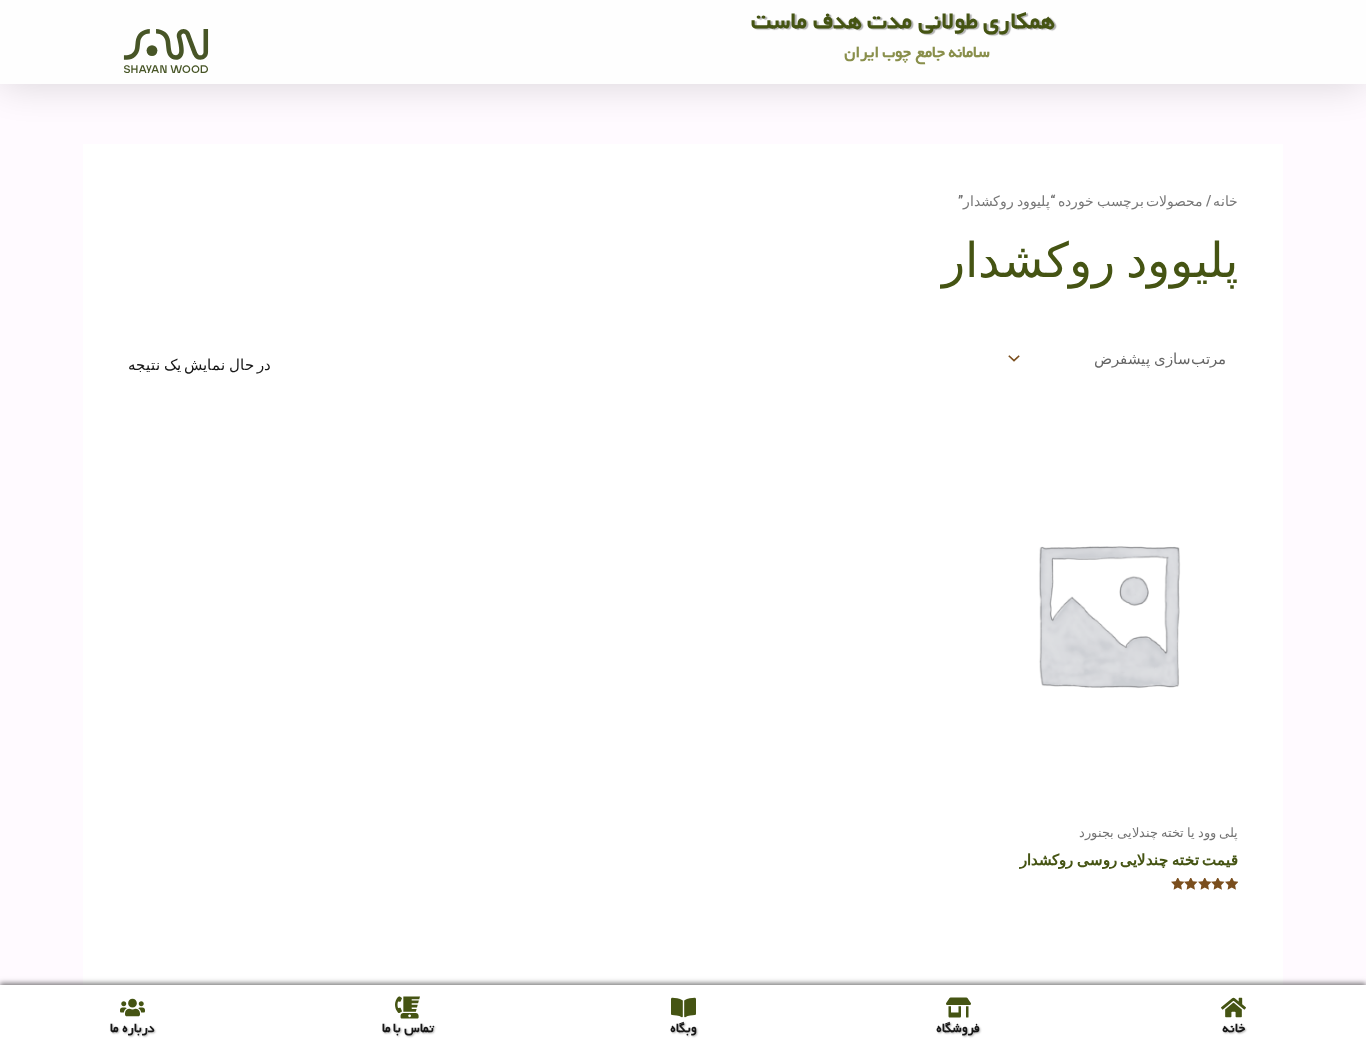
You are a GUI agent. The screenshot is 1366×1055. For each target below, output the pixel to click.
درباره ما (132, 1028)
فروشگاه (958, 1028)
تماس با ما (408, 1028)
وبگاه (683, 1028)
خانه (1225, 201)
